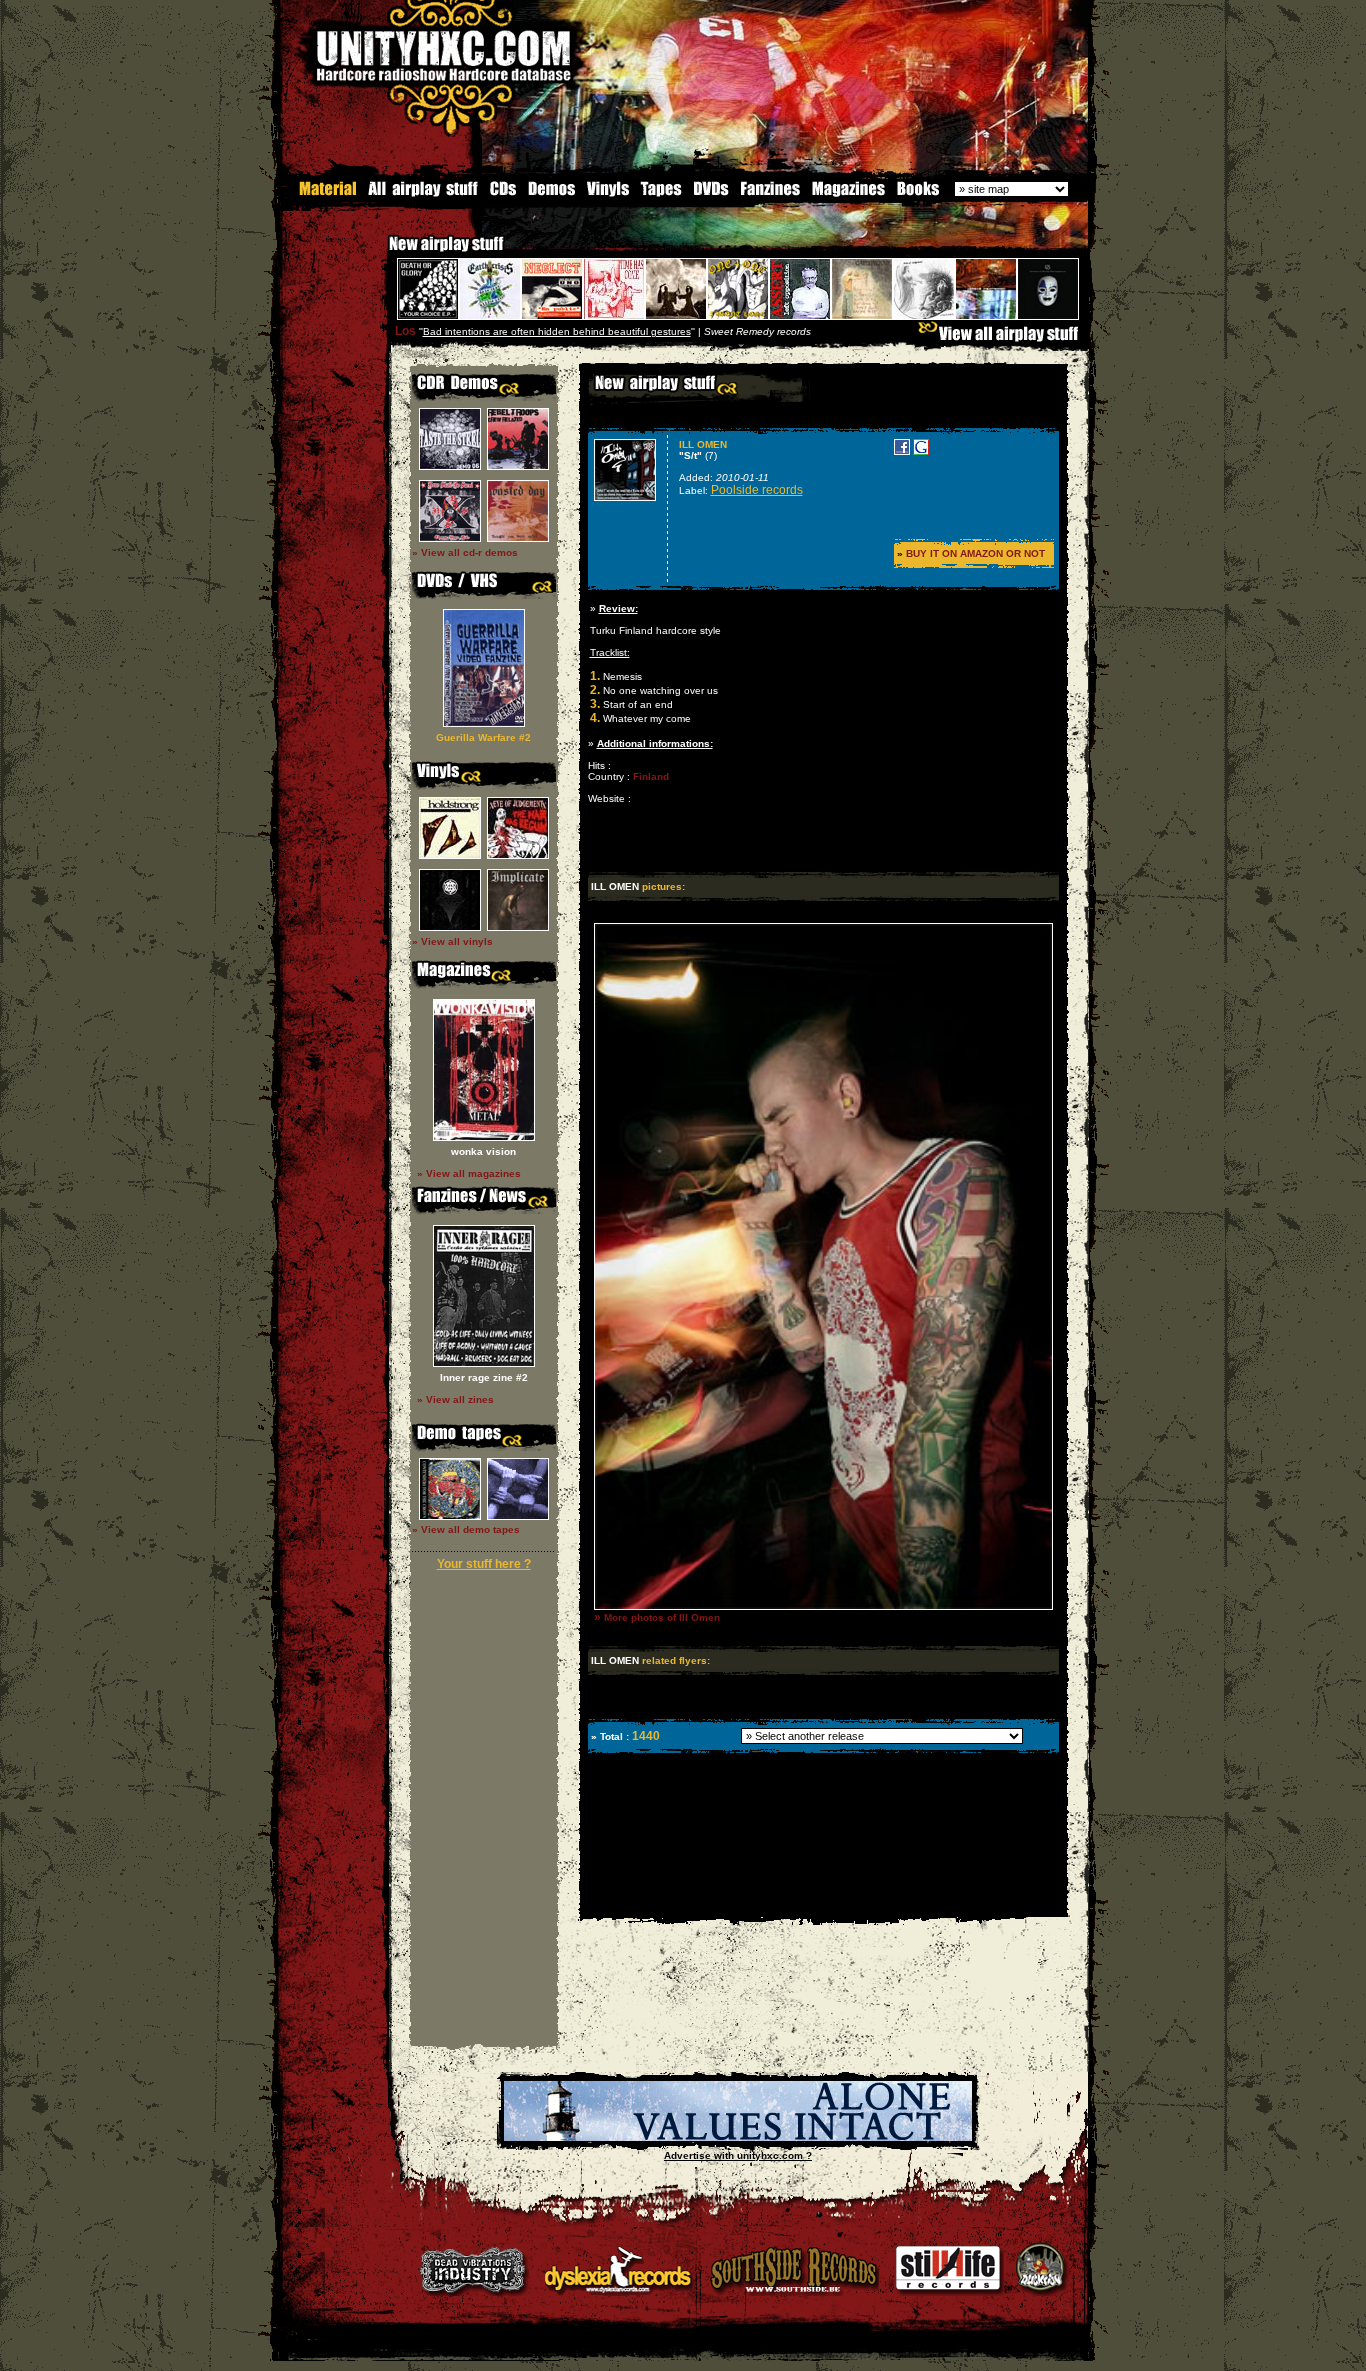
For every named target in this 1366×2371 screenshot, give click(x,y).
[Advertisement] (822, 1902)
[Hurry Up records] (738, 2137)
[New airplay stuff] (379, 253)
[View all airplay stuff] (1003, 338)
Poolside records (757, 490)
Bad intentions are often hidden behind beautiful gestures (557, 331)
